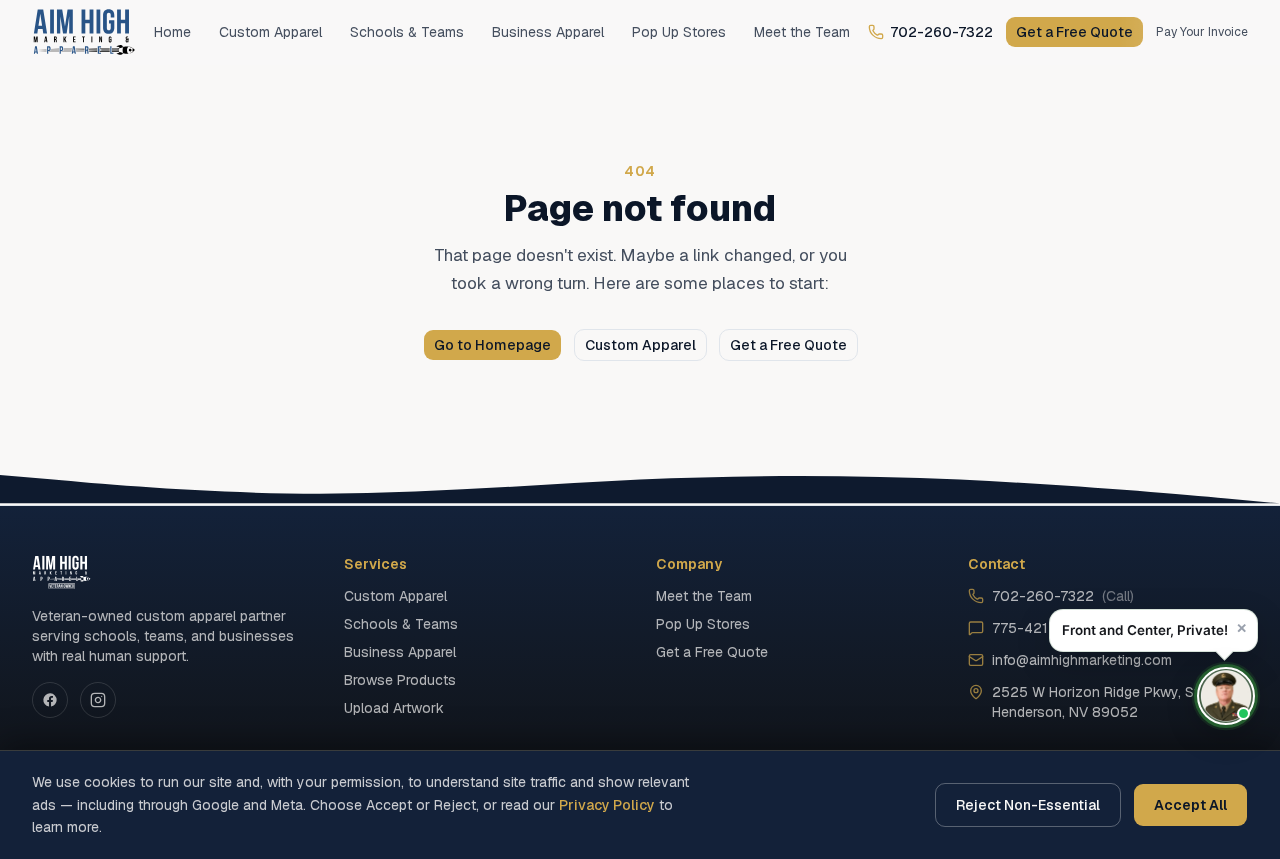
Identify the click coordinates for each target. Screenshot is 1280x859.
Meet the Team (802, 32)
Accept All (1190, 805)
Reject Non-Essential (1028, 805)
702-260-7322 (941, 32)
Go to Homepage (492, 345)
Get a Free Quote (1074, 32)
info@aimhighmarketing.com (1082, 660)
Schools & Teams (407, 32)
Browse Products (400, 680)
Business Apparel (548, 32)
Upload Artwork (394, 708)
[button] (1153, 630)
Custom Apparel (270, 32)
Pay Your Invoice (1202, 32)
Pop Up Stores (679, 32)
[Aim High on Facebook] (50, 700)
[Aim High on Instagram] (98, 700)
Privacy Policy (607, 805)
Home (172, 32)
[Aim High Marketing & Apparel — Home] (84, 32)
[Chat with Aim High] (1226, 696)
